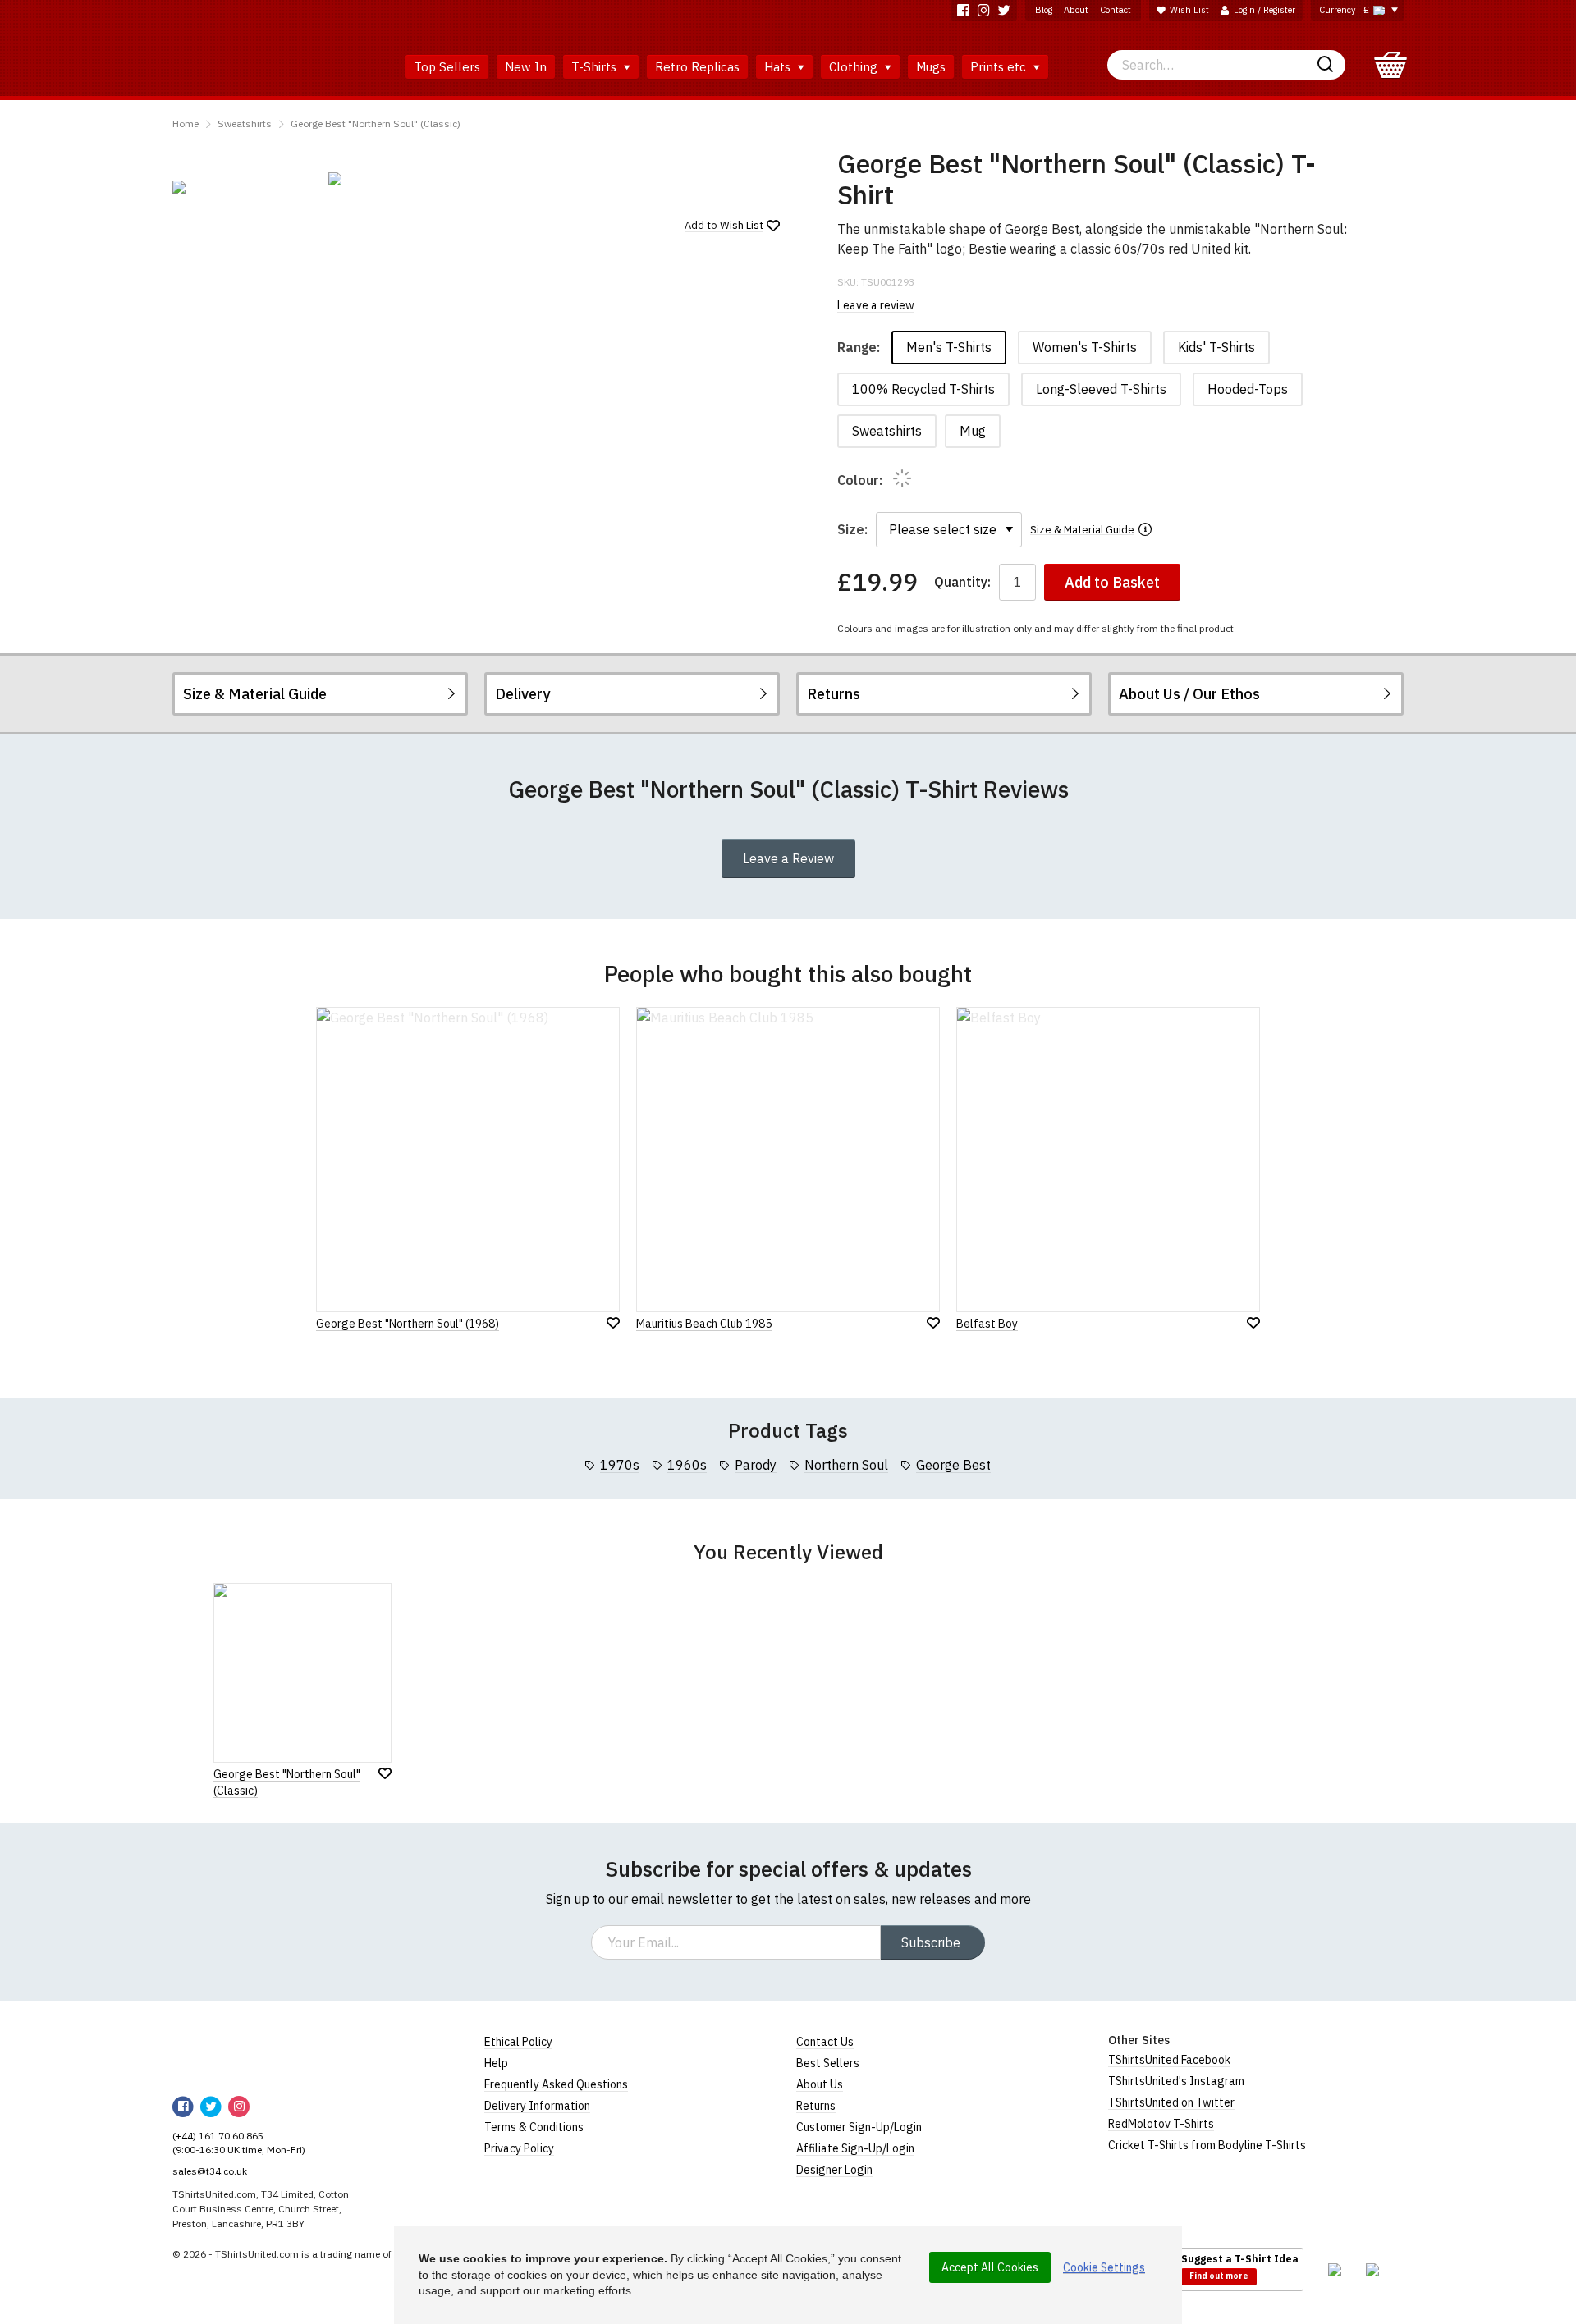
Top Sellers (447, 67)
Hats (779, 67)
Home (186, 124)
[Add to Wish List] (385, 1773)
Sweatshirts (245, 124)
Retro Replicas (697, 67)
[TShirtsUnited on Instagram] (984, 10)
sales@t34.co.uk (210, 2171)
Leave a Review (788, 858)
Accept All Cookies (990, 2267)
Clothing (855, 67)
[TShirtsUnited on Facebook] (963, 10)
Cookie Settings (1104, 2267)
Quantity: (962, 582)
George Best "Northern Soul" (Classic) (376, 124)
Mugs (931, 67)
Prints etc (1000, 67)
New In (526, 67)
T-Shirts (596, 67)
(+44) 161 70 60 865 (218, 2136)
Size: (852, 529)
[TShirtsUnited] (236, 2054)
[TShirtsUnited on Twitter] (1004, 10)
